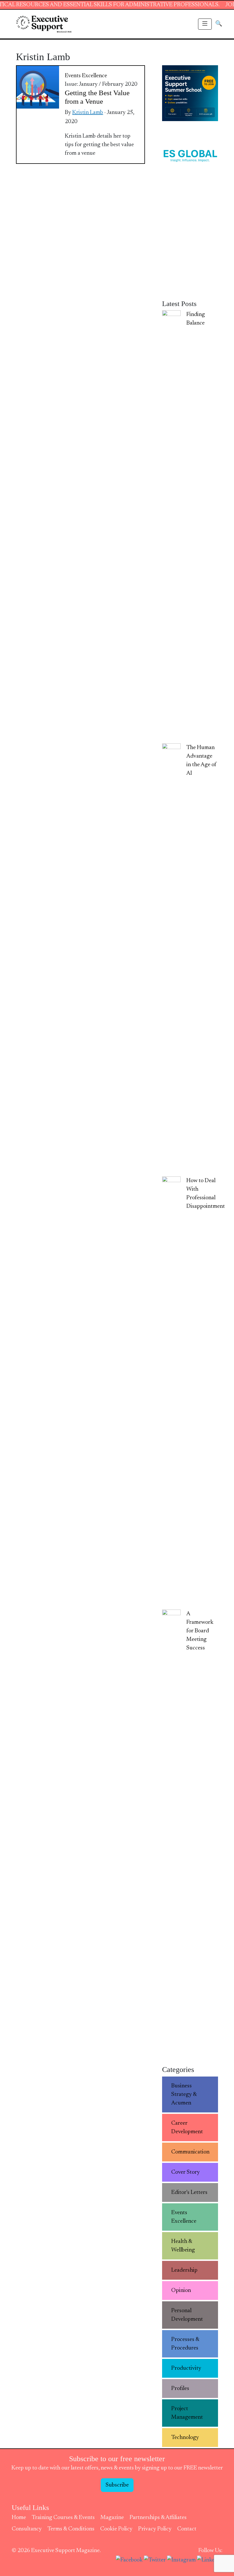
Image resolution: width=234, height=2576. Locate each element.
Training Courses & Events (63, 2518)
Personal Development (187, 2315)
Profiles (180, 2389)
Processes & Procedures (185, 2344)
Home (19, 2518)
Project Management (187, 2413)
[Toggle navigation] (205, 24)
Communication (190, 2152)
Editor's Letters (189, 2192)
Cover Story (185, 2172)
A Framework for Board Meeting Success (200, 1631)
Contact (187, 2529)
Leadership (184, 2270)
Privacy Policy (155, 2529)
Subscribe (117, 2485)
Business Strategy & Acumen (184, 2094)
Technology (185, 2438)
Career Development (187, 2128)
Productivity (186, 2368)
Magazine (112, 2518)
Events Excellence (86, 76)
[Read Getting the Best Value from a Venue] (38, 87)
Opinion (181, 2291)
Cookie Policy (116, 2529)
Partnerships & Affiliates (158, 2518)
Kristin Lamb (88, 113)
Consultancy (27, 2529)
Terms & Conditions (71, 2529)
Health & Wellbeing (183, 2246)
